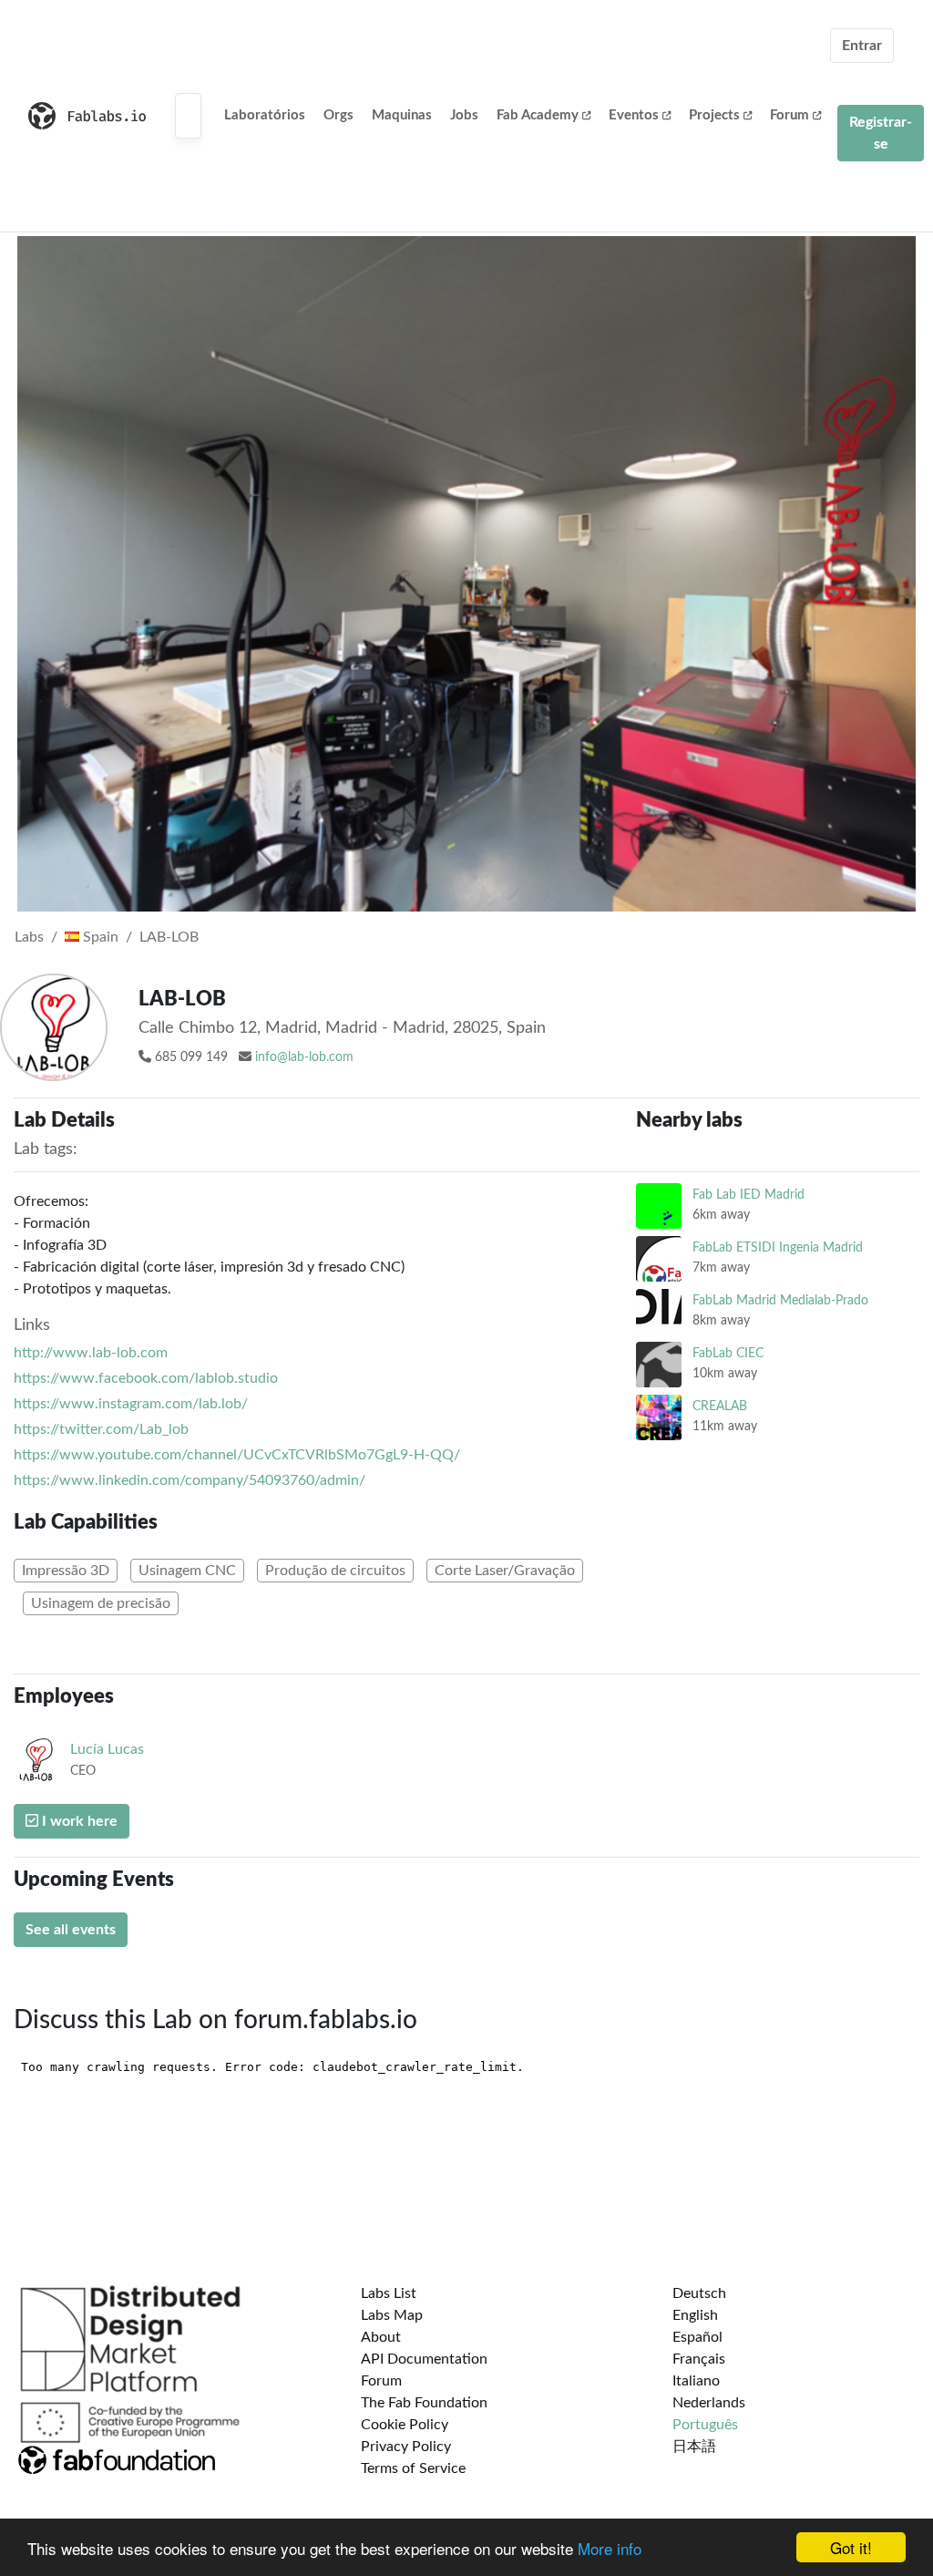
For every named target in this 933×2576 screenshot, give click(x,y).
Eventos (634, 115)
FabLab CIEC (728, 1353)
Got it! (851, 2547)
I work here (78, 1821)
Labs (29, 937)
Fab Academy (538, 115)
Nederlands (709, 2403)
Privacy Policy (406, 2447)
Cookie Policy (405, 2425)
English (695, 2315)
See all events (71, 1930)
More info (610, 2548)
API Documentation (424, 2359)
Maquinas (402, 115)
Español (697, 2337)
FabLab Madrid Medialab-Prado (780, 1300)
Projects (714, 115)
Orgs (338, 115)
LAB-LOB (169, 937)
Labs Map (392, 2315)
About (381, 2337)
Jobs (464, 115)
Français (699, 2359)
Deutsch (699, 2293)
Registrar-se (881, 133)
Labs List (389, 2293)
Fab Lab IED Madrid (748, 1195)
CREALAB (720, 1406)
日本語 (694, 2447)
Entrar (862, 46)
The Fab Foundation (424, 2403)
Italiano (696, 2381)
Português (705, 2425)
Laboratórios (265, 115)
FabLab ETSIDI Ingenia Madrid (778, 1247)
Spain (99, 937)
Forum (789, 115)
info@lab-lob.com (304, 1057)
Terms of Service (413, 2468)
